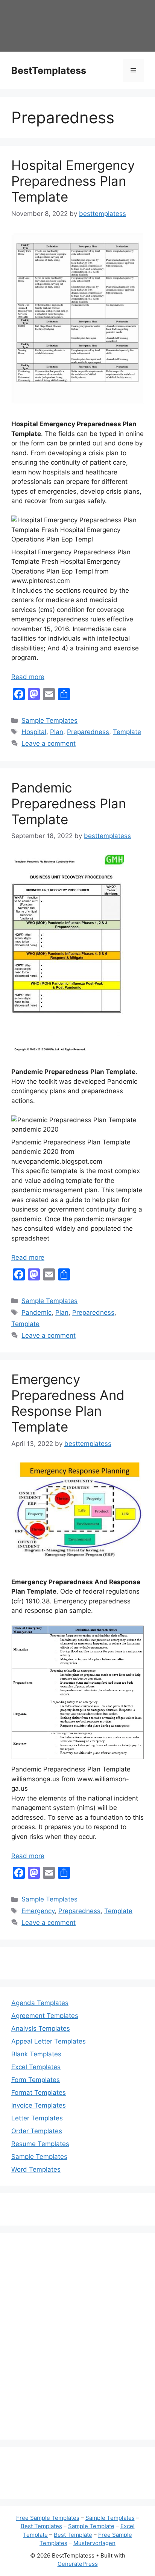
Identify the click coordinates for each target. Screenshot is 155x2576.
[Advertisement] (77, 2341)
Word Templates (36, 2169)
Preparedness (88, 732)
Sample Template (91, 2526)
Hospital (34, 732)
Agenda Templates (40, 2003)
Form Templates (36, 2080)
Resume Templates (40, 2144)
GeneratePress (78, 2564)
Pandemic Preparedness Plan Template (69, 803)
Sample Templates (49, 720)
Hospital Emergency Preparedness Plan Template (73, 181)
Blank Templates (36, 2054)
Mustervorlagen (94, 2543)
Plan (57, 732)
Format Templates (39, 2093)
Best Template (73, 2535)
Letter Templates (37, 2118)
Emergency (38, 1911)
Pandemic (36, 1312)
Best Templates (41, 2526)
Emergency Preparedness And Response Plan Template (68, 1403)
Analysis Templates (41, 2028)
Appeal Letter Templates (49, 2041)
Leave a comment (49, 743)
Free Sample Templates (48, 2518)
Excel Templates (36, 2067)
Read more (28, 677)
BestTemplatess (49, 70)
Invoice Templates (39, 2105)
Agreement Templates (45, 2016)
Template (127, 732)
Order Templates (37, 2131)
